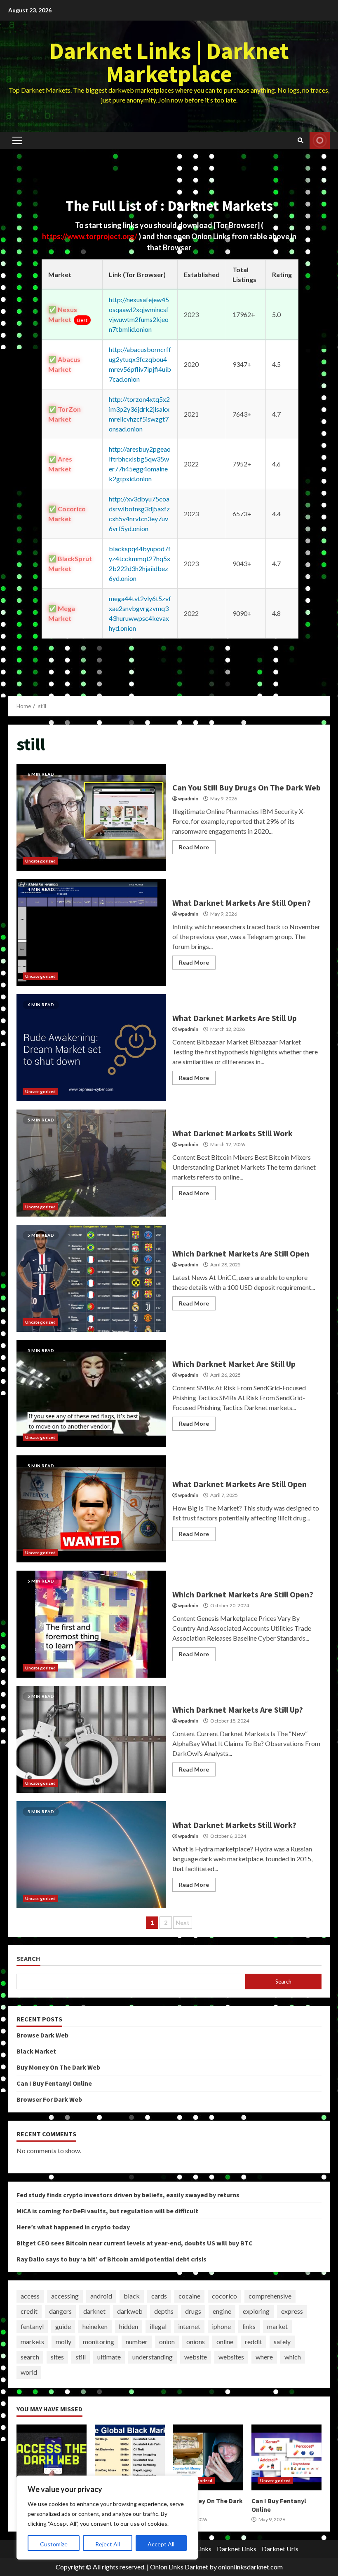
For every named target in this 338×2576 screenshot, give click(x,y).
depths (164, 2311)
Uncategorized (40, 861)
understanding (153, 2357)
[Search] (300, 140)
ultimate (109, 2357)
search (30, 2357)
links (249, 2326)
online (225, 2342)
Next (183, 1922)
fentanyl (32, 2326)
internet (189, 2326)
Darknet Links (237, 2549)
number (137, 2342)
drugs (193, 2311)
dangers (60, 2311)
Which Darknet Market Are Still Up (91, 1394)
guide (63, 2326)
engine (222, 2311)
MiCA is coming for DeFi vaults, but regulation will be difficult (107, 2211)
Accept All (161, 2544)
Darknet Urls (280, 2549)
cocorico (224, 2296)
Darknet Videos (320, 140)
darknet (94, 2311)
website (196, 2357)
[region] (107, 2518)
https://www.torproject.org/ (90, 236)
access (30, 2296)
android (101, 2296)
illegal (158, 2326)
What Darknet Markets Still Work (91, 1163)
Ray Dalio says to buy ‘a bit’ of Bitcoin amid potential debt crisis (111, 2259)
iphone (221, 2326)
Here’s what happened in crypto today (73, 2227)
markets (32, 2342)
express (292, 2311)
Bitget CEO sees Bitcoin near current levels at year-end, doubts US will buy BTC (135, 2243)
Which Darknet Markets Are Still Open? (91, 1624)
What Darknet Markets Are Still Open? (91, 932)
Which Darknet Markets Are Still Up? (91, 1739)
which (293, 2357)
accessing (65, 2296)
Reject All (108, 2544)
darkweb (130, 2311)
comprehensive (270, 2296)
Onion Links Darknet (179, 2567)
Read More (194, 847)
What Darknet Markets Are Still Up (91, 1048)
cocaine (189, 2296)
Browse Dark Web (42, 2035)
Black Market (36, 2051)
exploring (256, 2311)
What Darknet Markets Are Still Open (91, 1509)
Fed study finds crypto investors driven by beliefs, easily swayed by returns (128, 2195)
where (264, 2357)
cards (159, 2296)
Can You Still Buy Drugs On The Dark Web (91, 817)
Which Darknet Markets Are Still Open (91, 1278)
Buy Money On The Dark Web (58, 2067)
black (132, 2296)
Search (28, 1959)
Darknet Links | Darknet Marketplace (169, 62)
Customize (54, 2544)
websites (231, 2357)
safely (282, 2342)
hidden (129, 2326)
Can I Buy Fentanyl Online (54, 2083)
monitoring (99, 2342)
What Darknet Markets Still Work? (91, 1855)
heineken (95, 2326)
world (29, 2372)
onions (196, 2342)
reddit (253, 2342)
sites (57, 2357)
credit (29, 2311)
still (81, 2357)
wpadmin (188, 798)
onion (167, 2342)
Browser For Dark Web (49, 2099)
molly (63, 2342)
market (277, 2326)
